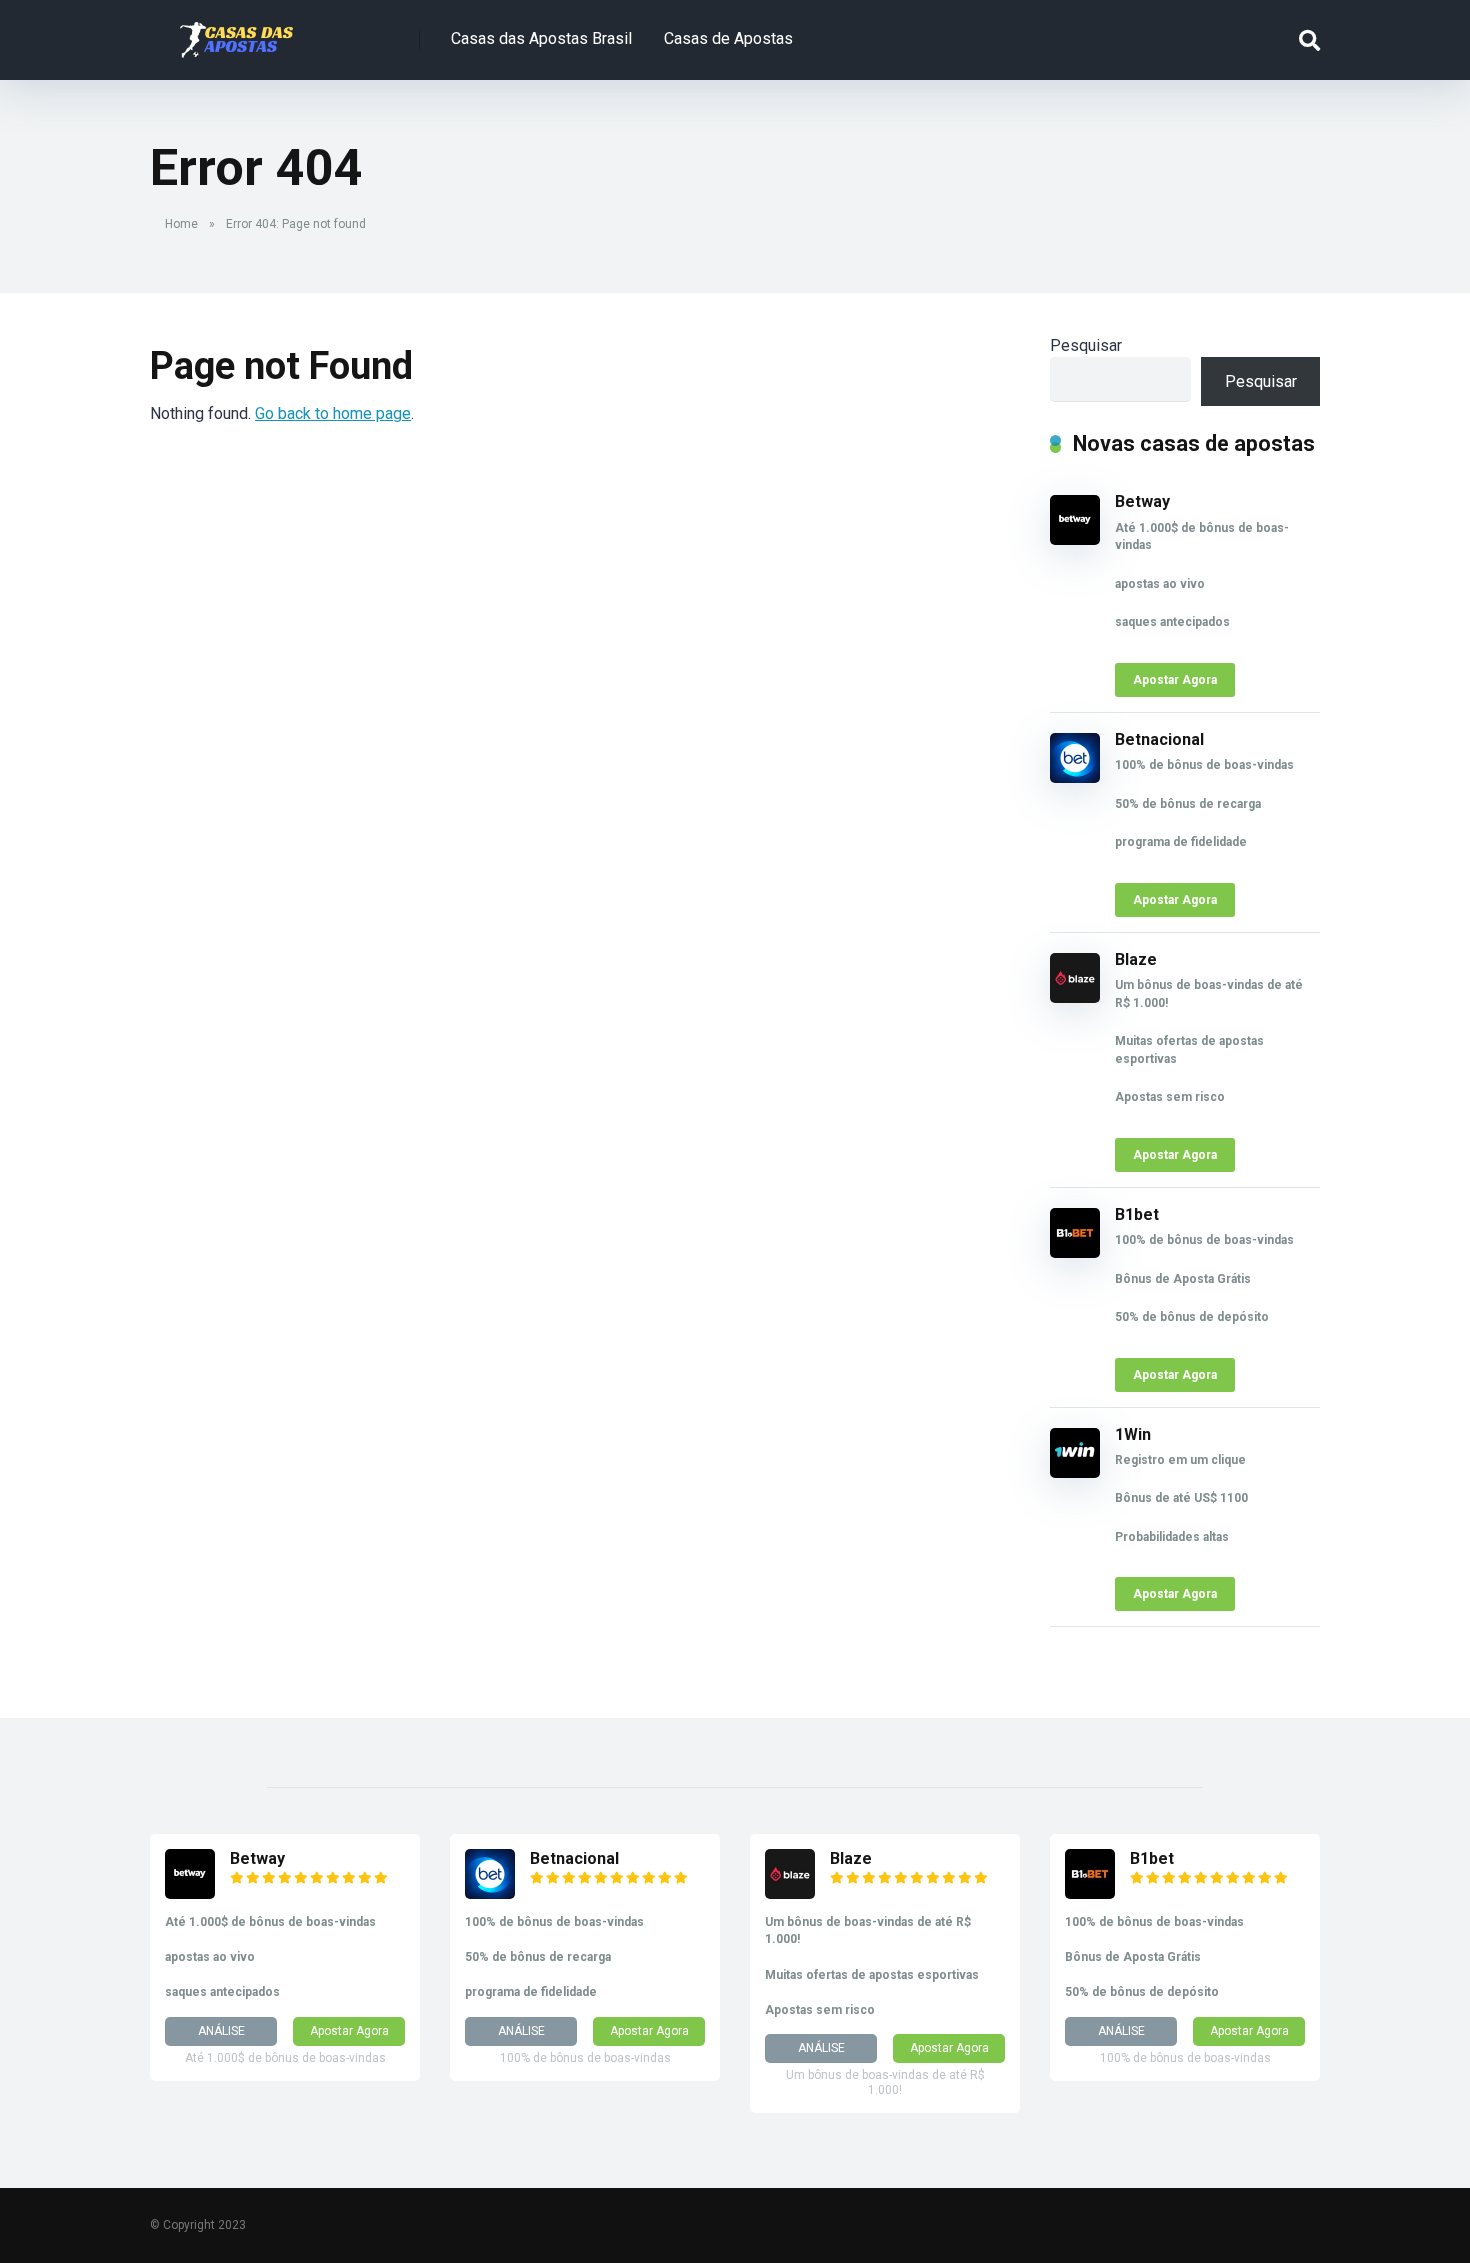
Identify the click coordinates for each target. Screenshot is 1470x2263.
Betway (1142, 501)
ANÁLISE (221, 2031)
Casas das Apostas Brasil (541, 38)
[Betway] (1075, 539)
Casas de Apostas (728, 38)
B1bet (1137, 1214)
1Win (1133, 1434)
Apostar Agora (1175, 680)
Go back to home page (333, 413)
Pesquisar (1086, 345)
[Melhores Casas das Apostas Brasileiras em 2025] (236, 32)
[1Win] (1075, 1472)
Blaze (1136, 959)
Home (181, 224)
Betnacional (1159, 739)
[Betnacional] (1075, 777)
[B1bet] (1075, 1252)
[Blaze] (1075, 997)
